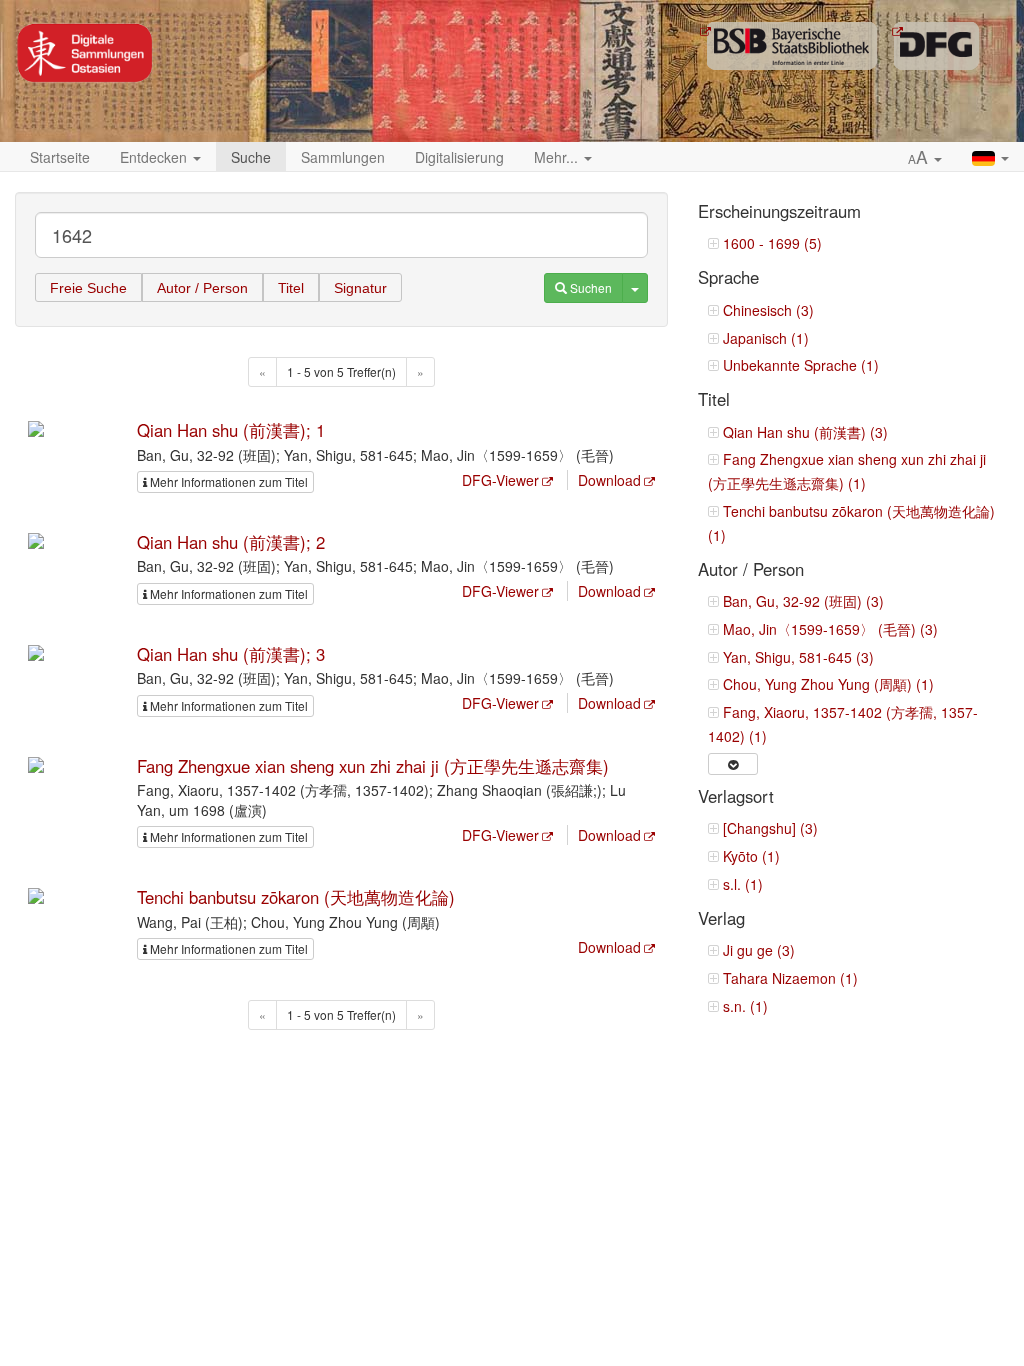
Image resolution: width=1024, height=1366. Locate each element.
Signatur (360, 288)
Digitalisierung (459, 157)
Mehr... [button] (558, 157)
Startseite (60, 157)
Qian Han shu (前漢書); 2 (231, 542)
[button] (925, 158)
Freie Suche (88, 288)
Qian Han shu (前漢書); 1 (231, 430)
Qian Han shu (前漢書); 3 (231, 654)
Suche (251, 157)
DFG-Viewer (500, 480)
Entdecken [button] (155, 157)
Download (609, 480)
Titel (291, 288)
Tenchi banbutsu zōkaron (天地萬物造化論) (296, 897)
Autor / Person (202, 288)
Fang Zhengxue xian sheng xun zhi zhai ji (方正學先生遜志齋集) (373, 766)
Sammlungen (343, 157)
